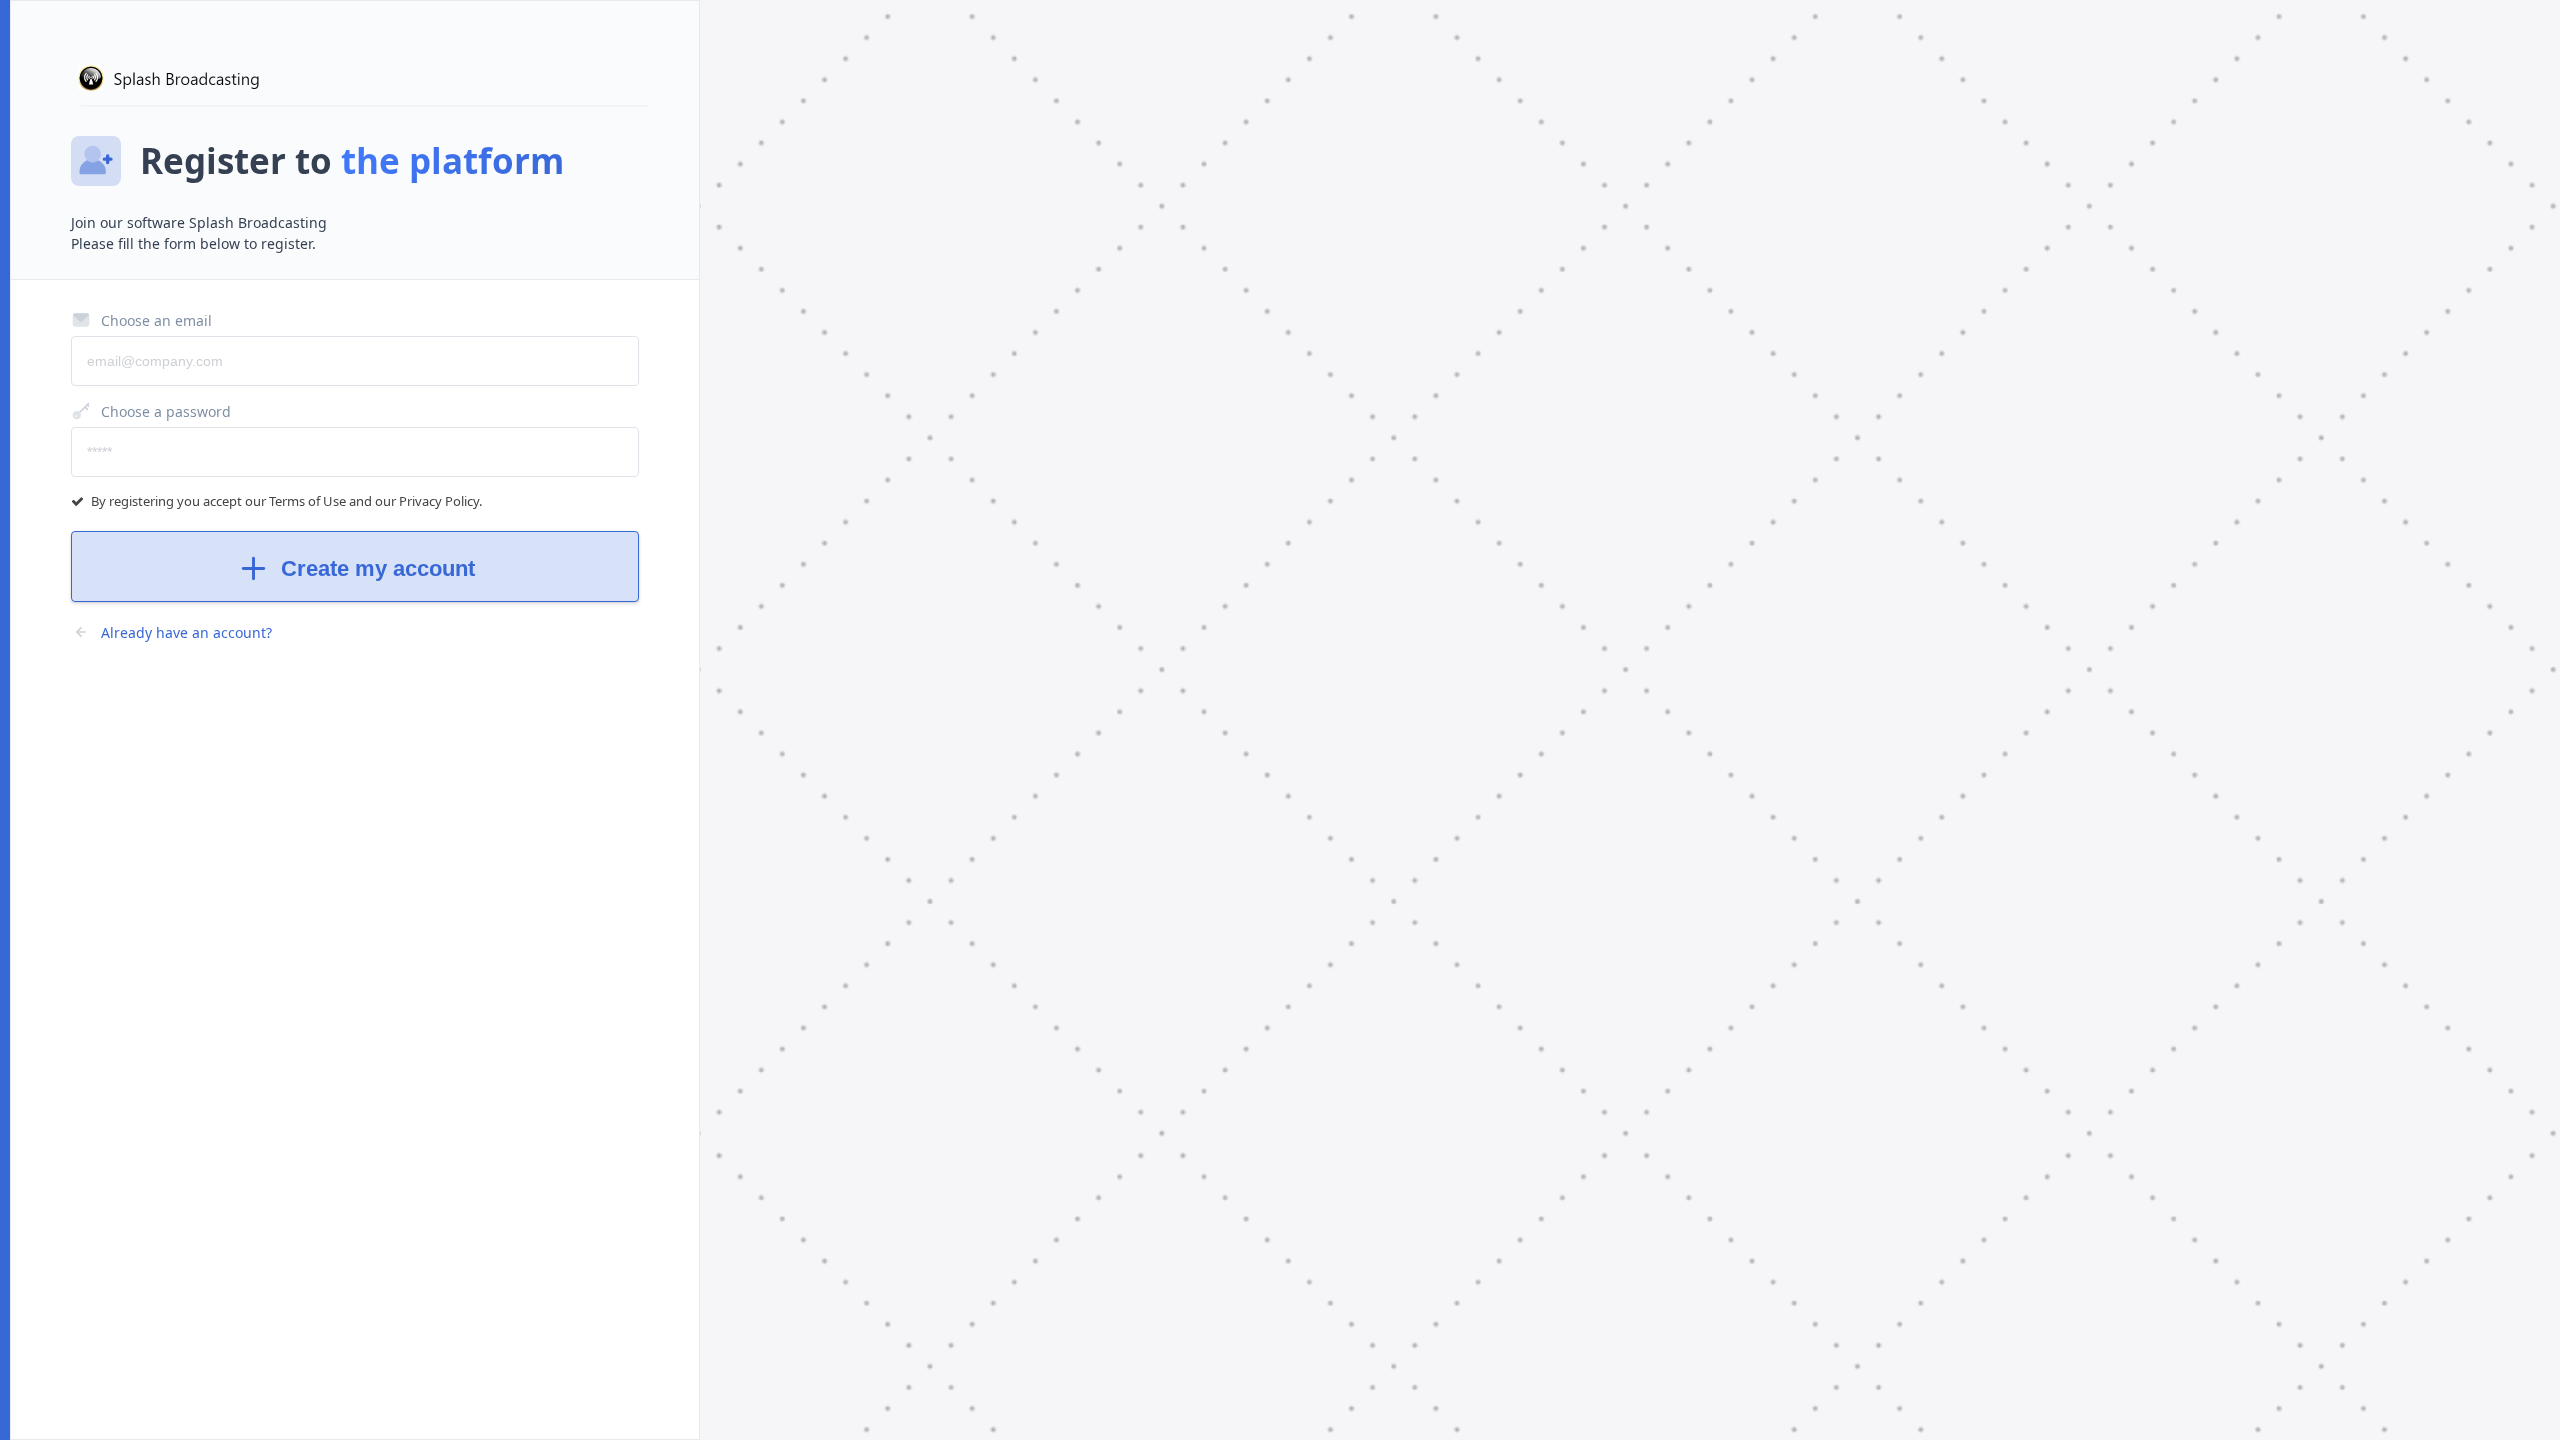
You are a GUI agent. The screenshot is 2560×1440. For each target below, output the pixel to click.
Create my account (378, 568)
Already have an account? (186, 632)
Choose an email (156, 320)
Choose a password (166, 411)
